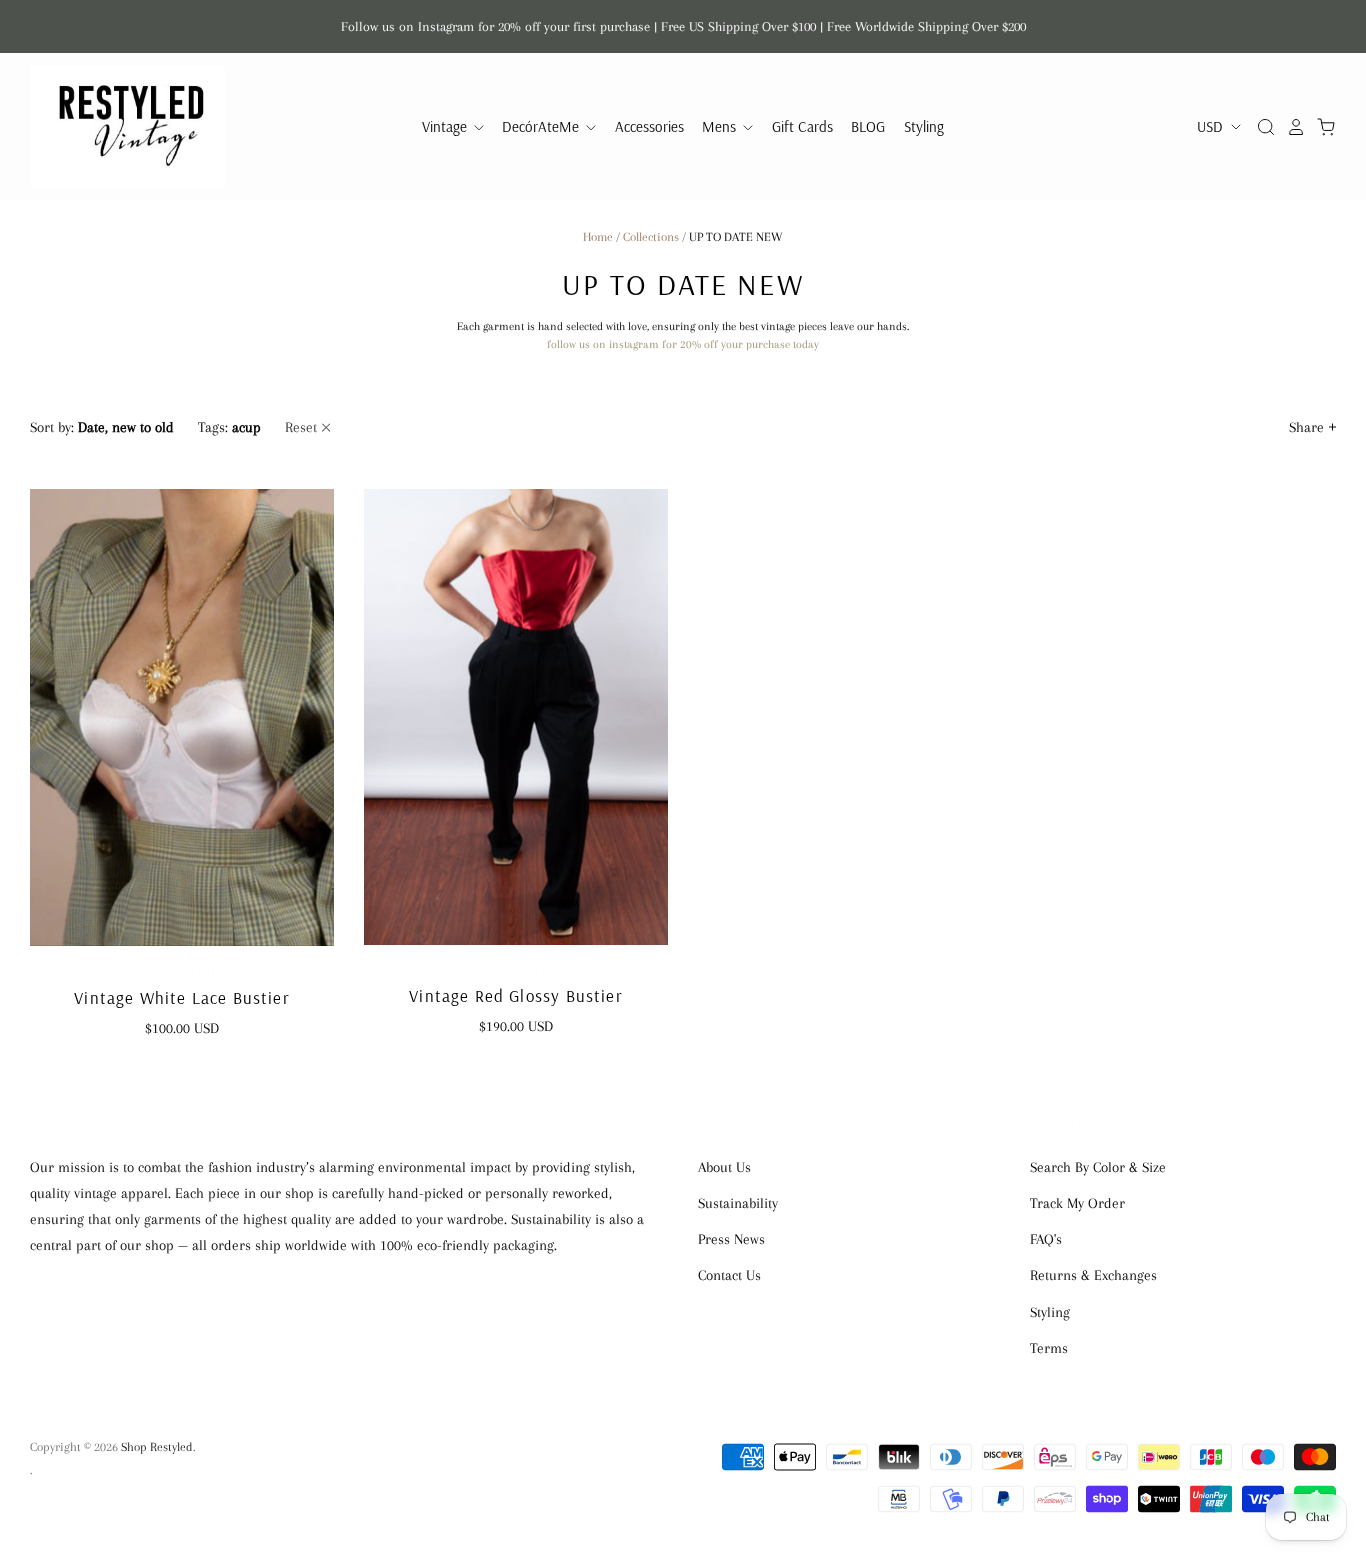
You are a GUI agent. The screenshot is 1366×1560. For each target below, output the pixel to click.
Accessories (649, 126)
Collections (651, 237)
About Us (724, 1167)
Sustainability (738, 1203)
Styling (924, 126)
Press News (731, 1239)
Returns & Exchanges (1093, 1275)
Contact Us (729, 1275)
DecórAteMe (542, 126)
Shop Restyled (182, 971)
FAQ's (1046, 1239)
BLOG (868, 126)
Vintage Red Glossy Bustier (516, 995)
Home (598, 237)
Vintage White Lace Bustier (182, 997)
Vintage (446, 126)
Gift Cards (802, 126)
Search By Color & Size (1098, 1167)
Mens (721, 126)
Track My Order (1077, 1203)
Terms (1049, 1348)
